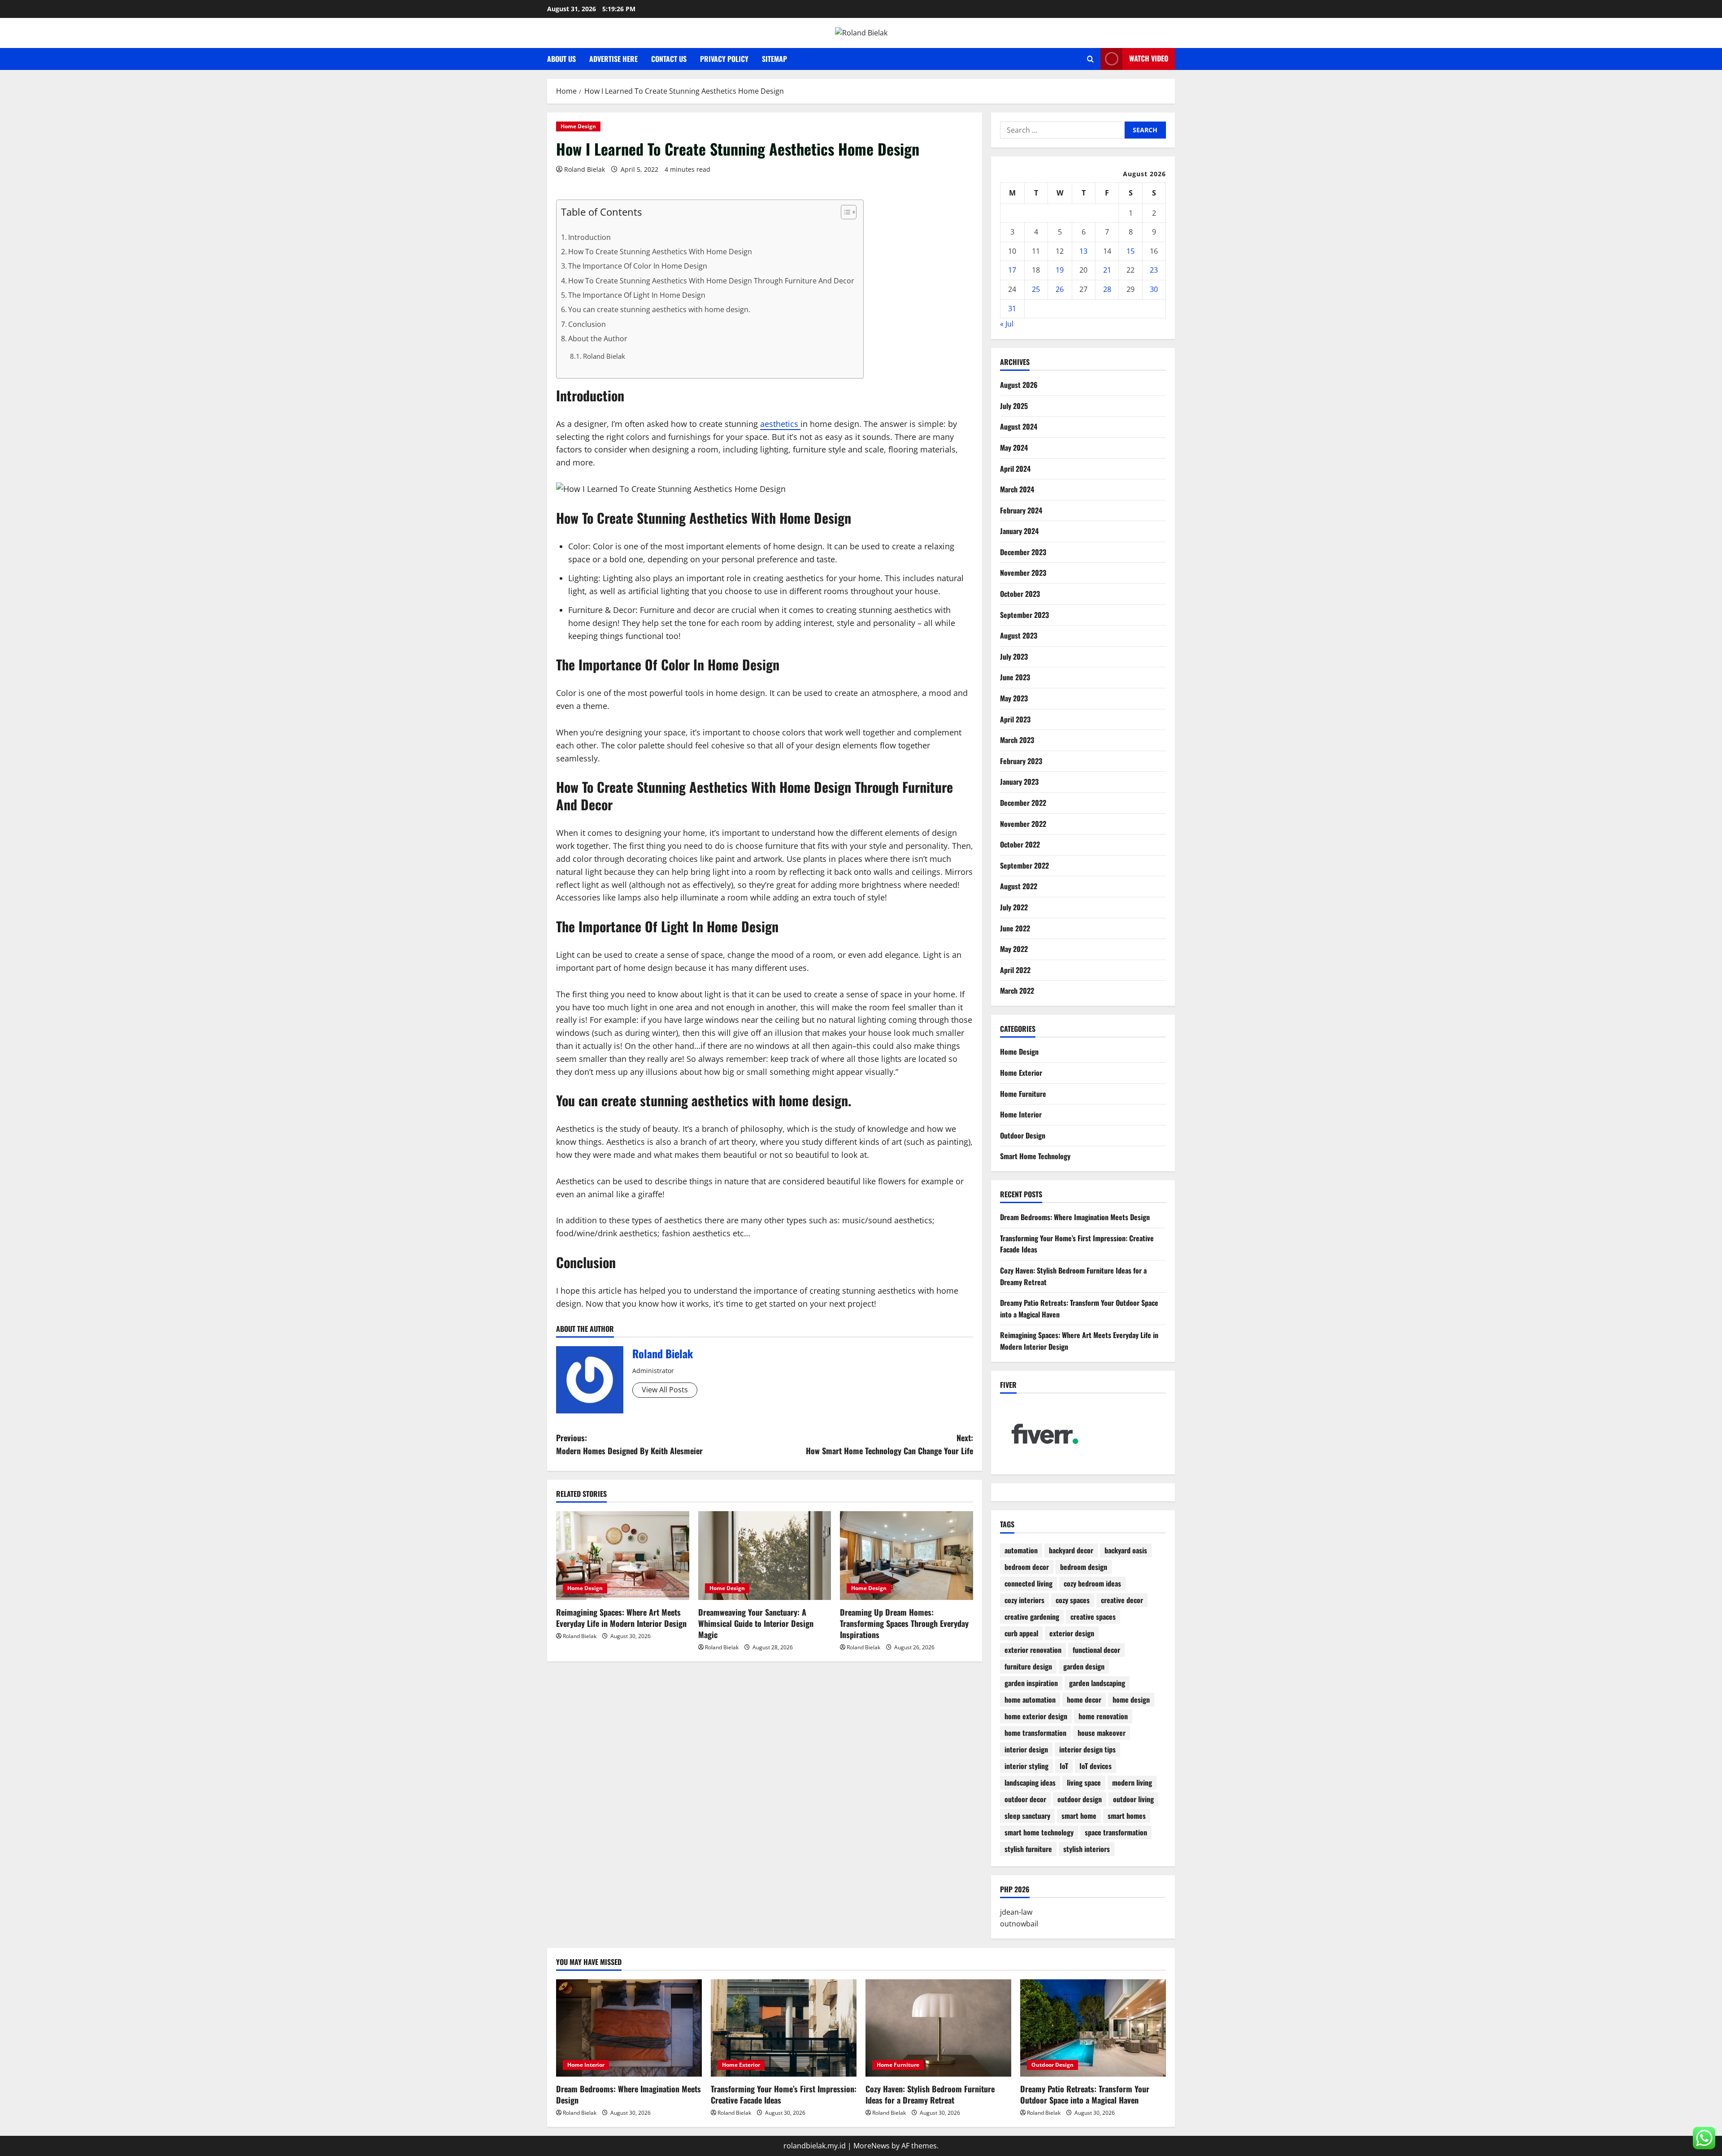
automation (1021, 1551)
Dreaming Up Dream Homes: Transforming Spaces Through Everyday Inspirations (904, 1623)
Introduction (589, 237)
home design (1131, 1700)
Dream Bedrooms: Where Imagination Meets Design (1075, 1217)
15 (1131, 251)
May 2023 (1014, 699)
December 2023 (1023, 552)
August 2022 (1019, 887)
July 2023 (1014, 656)
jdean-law (1016, 1913)
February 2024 (1021, 510)
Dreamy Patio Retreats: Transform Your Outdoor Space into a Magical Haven (1085, 2094)
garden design (1084, 1667)
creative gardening (1032, 1617)
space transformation (1116, 1833)
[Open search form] (1090, 59)
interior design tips (1087, 1750)
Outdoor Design (1023, 1135)
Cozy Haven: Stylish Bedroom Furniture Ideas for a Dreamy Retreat (930, 2094)
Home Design (578, 126)
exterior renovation (1033, 1650)
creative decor (1122, 1600)
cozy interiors (1024, 1600)
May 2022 (1014, 949)
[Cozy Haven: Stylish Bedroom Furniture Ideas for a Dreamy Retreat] (938, 2028)
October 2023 (1020, 594)
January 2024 (1019, 531)
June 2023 (1015, 678)
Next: (889, 1444)
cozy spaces (1073, 1600)
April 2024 (1015, 469)
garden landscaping (1097, 1683)
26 (1060, 289)
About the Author (598, 339)
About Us (561, 59)
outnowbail (1019, 1924)
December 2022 (1023, 803)
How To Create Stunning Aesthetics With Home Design (660, 252)
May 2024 (1014, 448)
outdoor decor (1025, 1800)
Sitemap (774, 59)
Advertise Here (613, 59)
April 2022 (1015, 970)
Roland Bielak (585, 169)
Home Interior (1021, 1115)
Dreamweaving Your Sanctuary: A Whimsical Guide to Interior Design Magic (756, 1623)
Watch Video (1149, 58)
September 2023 (1024, 615)
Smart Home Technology (1035, 1156)
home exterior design (1036, 1717)
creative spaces (1093, 1617)
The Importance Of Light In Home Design (637, 295)
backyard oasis (1126, 1551)
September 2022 (1024, 865)
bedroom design (1084, 1567)
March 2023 (1017, 740)
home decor (1084, 1700)
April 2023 (1015, 719)
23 (1154, 270)
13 (1083, 251)
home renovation (1103, 1717)
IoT (1064, 1766)
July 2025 (1014, 406)
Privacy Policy (724, 59)
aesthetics (780, 424)
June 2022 (1015, 928)
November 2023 (1023, 573)
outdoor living (1133, 1800)
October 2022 (1020, 845)
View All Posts (665, 1390)
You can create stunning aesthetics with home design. (659, 309)
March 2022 (1017, 991)
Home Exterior (1021, 1073)
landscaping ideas (1030, 1783)
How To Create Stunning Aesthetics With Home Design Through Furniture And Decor (711, 281)
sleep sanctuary (1027, 1816)
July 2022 (1014, 907)
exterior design (1072, 1634)
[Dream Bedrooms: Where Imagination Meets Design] (629, 2028)
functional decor (1096, 1650)
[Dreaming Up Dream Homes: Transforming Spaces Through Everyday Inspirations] (907, 1556)
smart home (1079, 1816)
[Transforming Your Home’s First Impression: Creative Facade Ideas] (784, 2028)
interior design (1026, 1750)
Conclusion (587, 324)
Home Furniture (1023, 1094)
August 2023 (1019, 636)
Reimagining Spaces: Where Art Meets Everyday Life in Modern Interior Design (621, 1618)
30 (1154, 289)
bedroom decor (1027, 1567)
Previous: (629, 1444)
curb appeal (1021, 1634)
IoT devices (1096, 1766)
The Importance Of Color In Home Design (638, 266)
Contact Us (669, 59)
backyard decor (1071, 1551)
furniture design (1028, 1667)
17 (1012, 270)
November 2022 (1023, 824)
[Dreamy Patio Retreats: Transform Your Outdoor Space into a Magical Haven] (1093, 2028)
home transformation (1035, 1733)
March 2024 (1017, 490)
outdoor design (1080, 1800)
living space (1084, 1783)
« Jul (1007, 324)
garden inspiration (1031, 1683)
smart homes (1127, 1816)
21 (1107, 270)
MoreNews (872, 2146)
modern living (1132, 1783)
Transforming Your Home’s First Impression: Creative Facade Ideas (784, 2094)
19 (1060, 270)
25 (1036, 289)
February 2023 (1021, 761)
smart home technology (1039, 1833)
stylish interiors (1087, 1849)
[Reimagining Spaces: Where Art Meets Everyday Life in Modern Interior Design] (623, 1556)
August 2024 (1019, 427)
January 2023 (1019, 782)
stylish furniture (1028, 1849)
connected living (1028, 1584)
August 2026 (1019, 385)
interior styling (1026, 1766)
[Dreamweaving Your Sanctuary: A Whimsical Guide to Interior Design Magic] (765, 1556)
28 (1107, 289)
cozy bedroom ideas (1092, 1584)
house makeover (1102, 1733)
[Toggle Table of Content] (844, 212)
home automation (1030, 1700)
